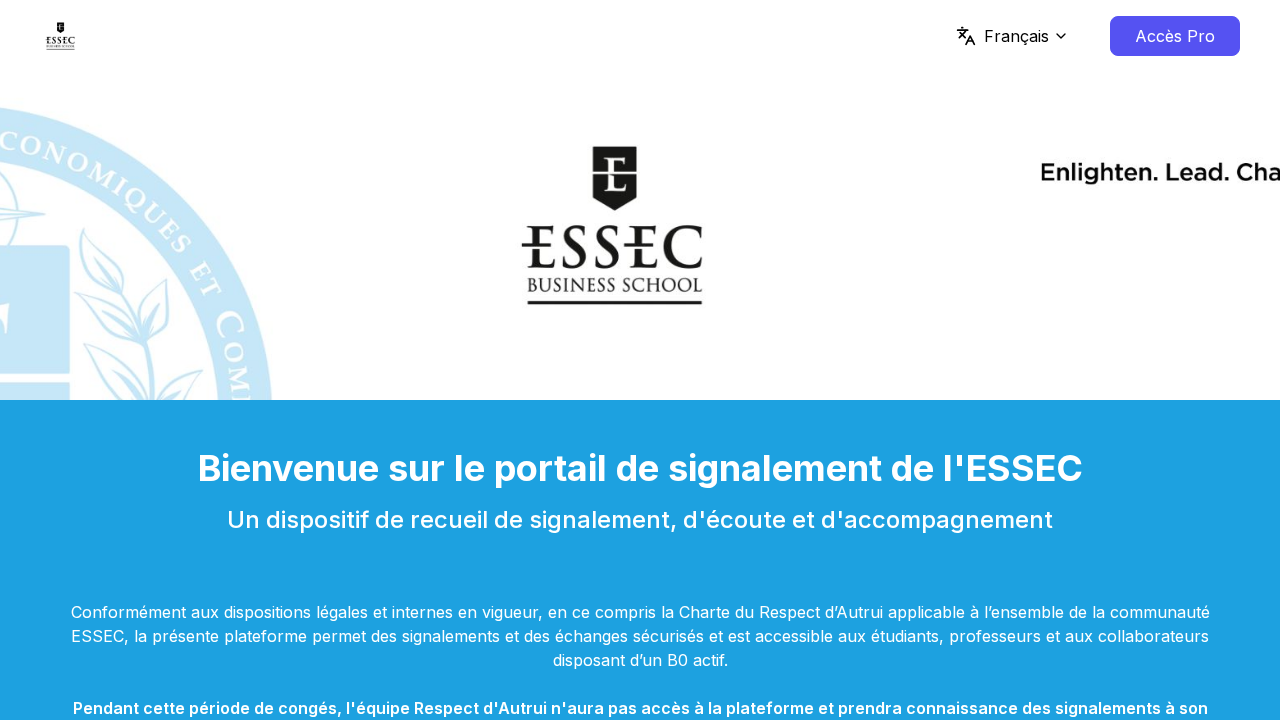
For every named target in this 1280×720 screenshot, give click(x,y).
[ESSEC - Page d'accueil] (60, 36)
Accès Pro (1175, 36)
